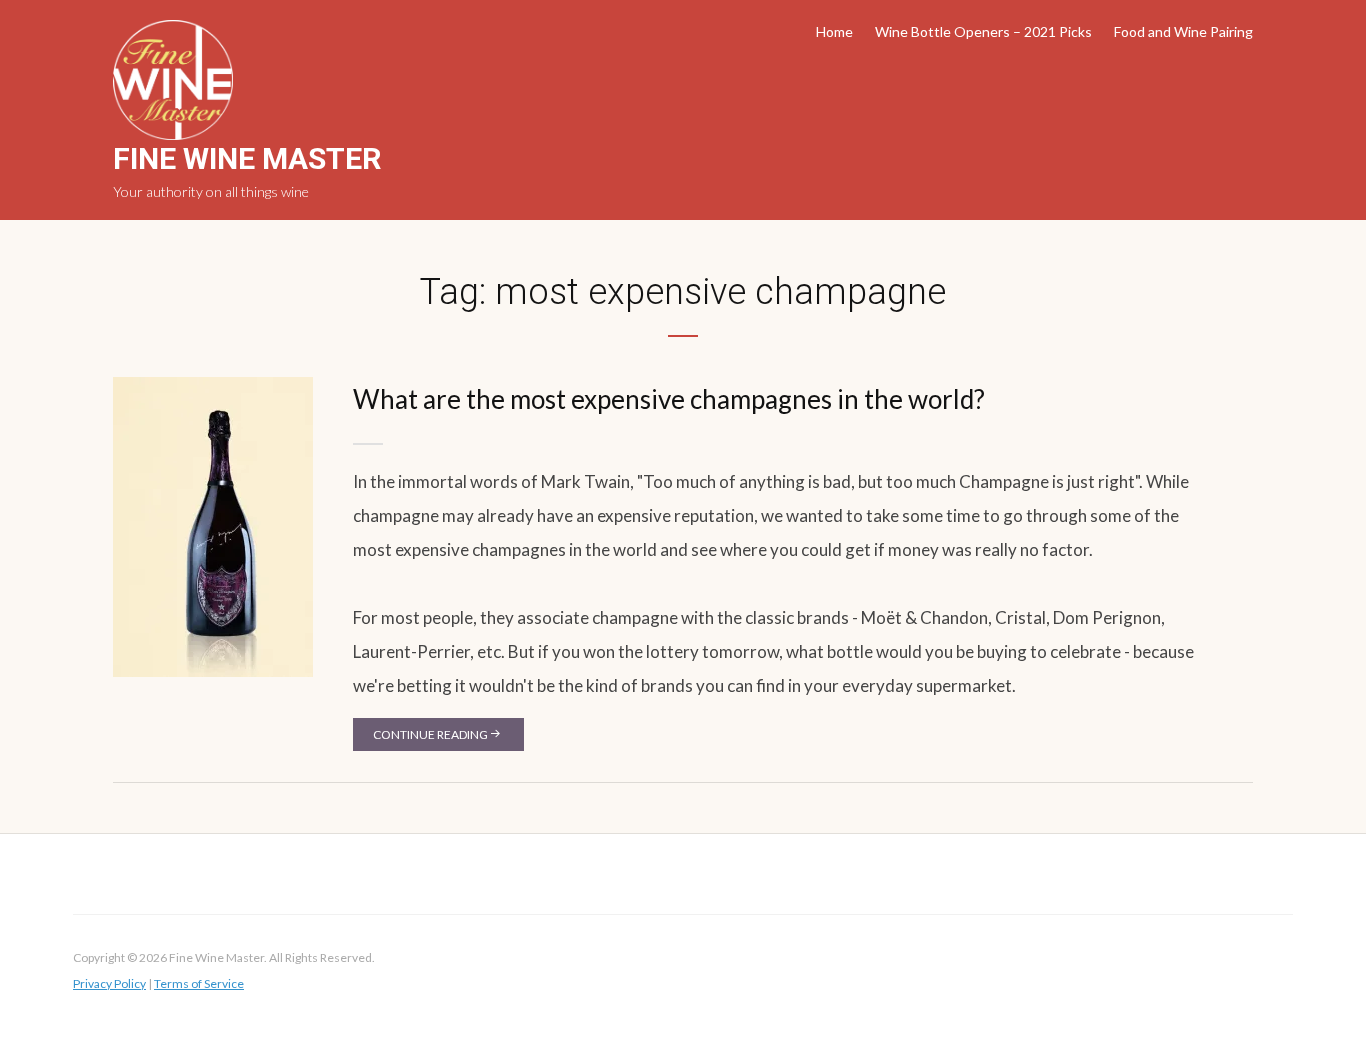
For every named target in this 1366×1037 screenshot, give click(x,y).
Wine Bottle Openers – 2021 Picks (983, 31)
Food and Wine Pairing (1183, 31)
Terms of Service (199, 983)
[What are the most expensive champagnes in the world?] (213, 525)
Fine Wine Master (247, 158)
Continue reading (430, 734)
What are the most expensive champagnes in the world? (669, 399)
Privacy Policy (109, 983)
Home (834, 31)
